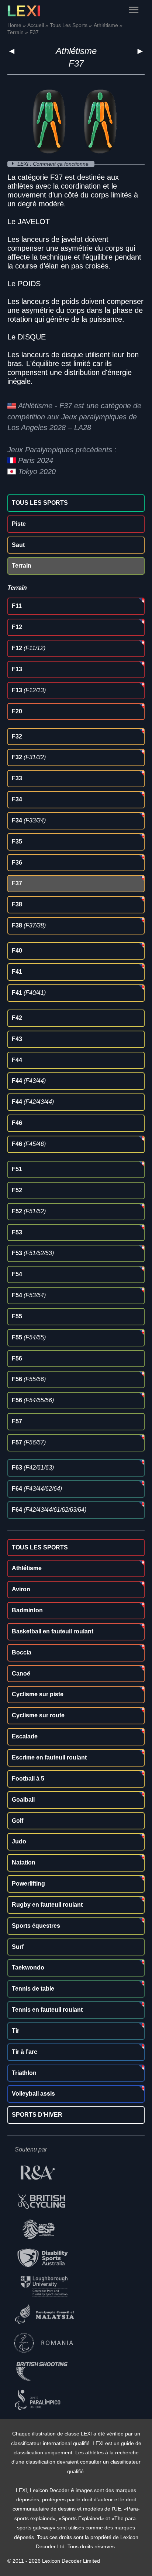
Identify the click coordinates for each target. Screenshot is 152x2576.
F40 (17, 951)
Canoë (21, 1674)
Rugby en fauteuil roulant (47, 1905)
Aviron (21, 1589)
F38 (17, 904)
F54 (17, 1274)
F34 (17, 799)
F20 (17, 711)
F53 (17, 1232)
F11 (17, 606)
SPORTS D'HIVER (37, 2115)
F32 (17, 736)
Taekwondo (28, 1968)
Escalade (25, 1736)
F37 (17, 883)
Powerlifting (28, 1884)
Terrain (22, 566)
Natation (24, 1862)
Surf (18, 1947)
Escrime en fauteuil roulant (49, 1757)
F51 (17, 1169)
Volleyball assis (33, 2094)
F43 (17, 1039)
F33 (17, 778)
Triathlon (24, 2073)
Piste (19, 524)
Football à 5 (28, 1779)
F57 (17, 1421)
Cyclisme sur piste (38, 1694)
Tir (15, 2031)
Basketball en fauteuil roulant (53, 1631)
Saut (18, 545)
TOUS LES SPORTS (40, 503)
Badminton (27, 1610)
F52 (17, 1190)
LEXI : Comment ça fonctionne (54, 164)
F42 (17, 1018)
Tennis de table (33, 1989)
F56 (17, 1358)
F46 (17, 1123)
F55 (17, 1316)
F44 (17, 1060)
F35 (17, 841)
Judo (19, 1841)
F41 (17, 972)
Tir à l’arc (25, 2052)
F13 (17, 669)
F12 (17, 627)
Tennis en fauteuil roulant (47, 2010)
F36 (17, 863)
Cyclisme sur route (38, 1715)
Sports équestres (36, 1926)
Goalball (23, 1800)
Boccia (22, 1652)
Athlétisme (76, 51)
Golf (18, 1821)
